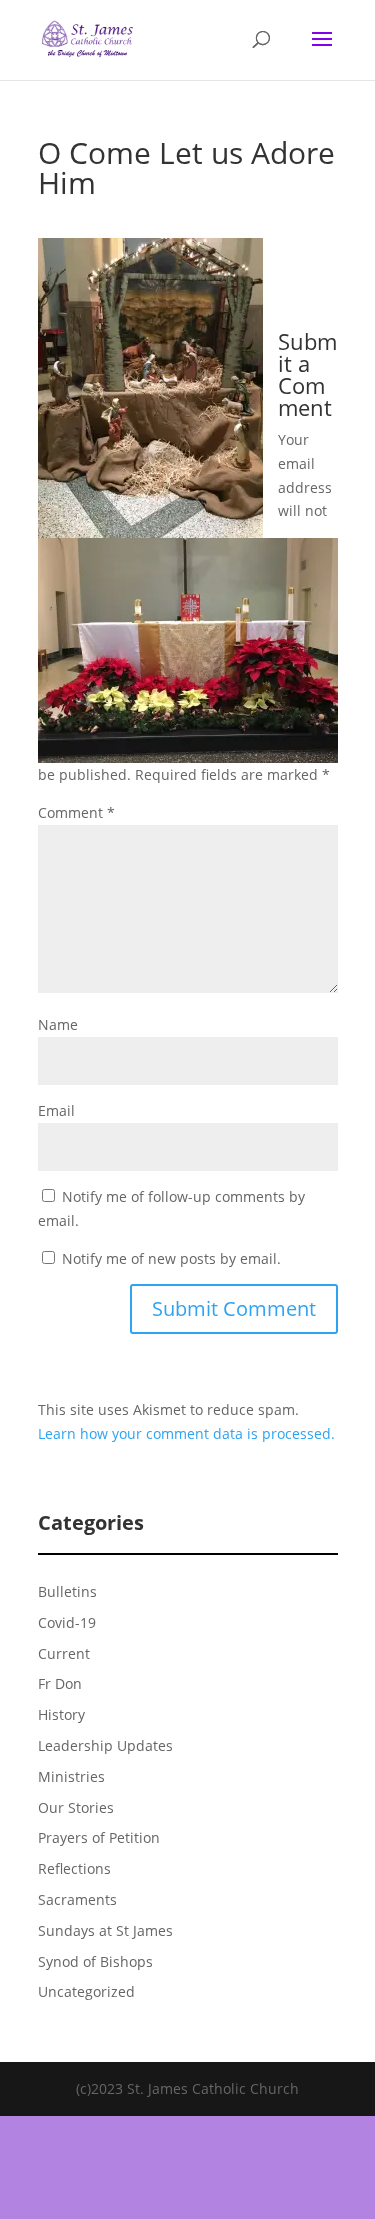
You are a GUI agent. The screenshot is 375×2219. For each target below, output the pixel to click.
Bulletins (67, 1591)
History (61, 1714)
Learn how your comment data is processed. (186, 1433)
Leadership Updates (105, 1745)
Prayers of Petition (99, 1837)
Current (64, 1653)
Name (58, 1024)
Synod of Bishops (95, 1961)
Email (56, 1110)
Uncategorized (86, 1991)
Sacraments (77, 1899)
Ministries (71, 1776)
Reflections (74, 1868)
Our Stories (76, 1807)
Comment (76, 812)
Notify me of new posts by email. (171, 1258)
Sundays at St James (105, 1930)
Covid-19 (67, 1622)
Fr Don (60, 1683)
